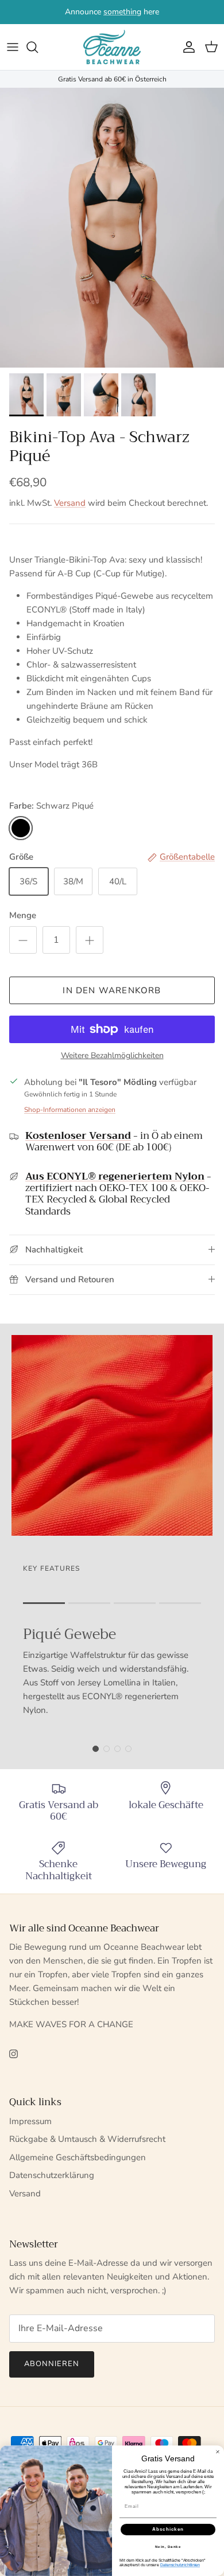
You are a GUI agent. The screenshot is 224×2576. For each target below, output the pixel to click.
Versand (70, 503)
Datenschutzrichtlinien (180, 2565)
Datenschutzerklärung (52, 2175)
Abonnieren (52, 2364)
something (122, 12)
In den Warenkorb (112, 990)
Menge (23, 915)
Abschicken (168, 2530)
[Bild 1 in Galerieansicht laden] (112, 228)
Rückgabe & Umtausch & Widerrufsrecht (87, 2139)
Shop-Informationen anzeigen (70, 1110)
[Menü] (13, 47)
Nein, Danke (168, 2547)
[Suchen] (38, 47)
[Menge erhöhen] (90, 940)
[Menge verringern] (23, 940)
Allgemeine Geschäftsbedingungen (78, 2157)
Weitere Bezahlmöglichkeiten (112, 1056)
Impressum (30, 2121)
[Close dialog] (218, 2452)
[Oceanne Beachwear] (112, 47)
